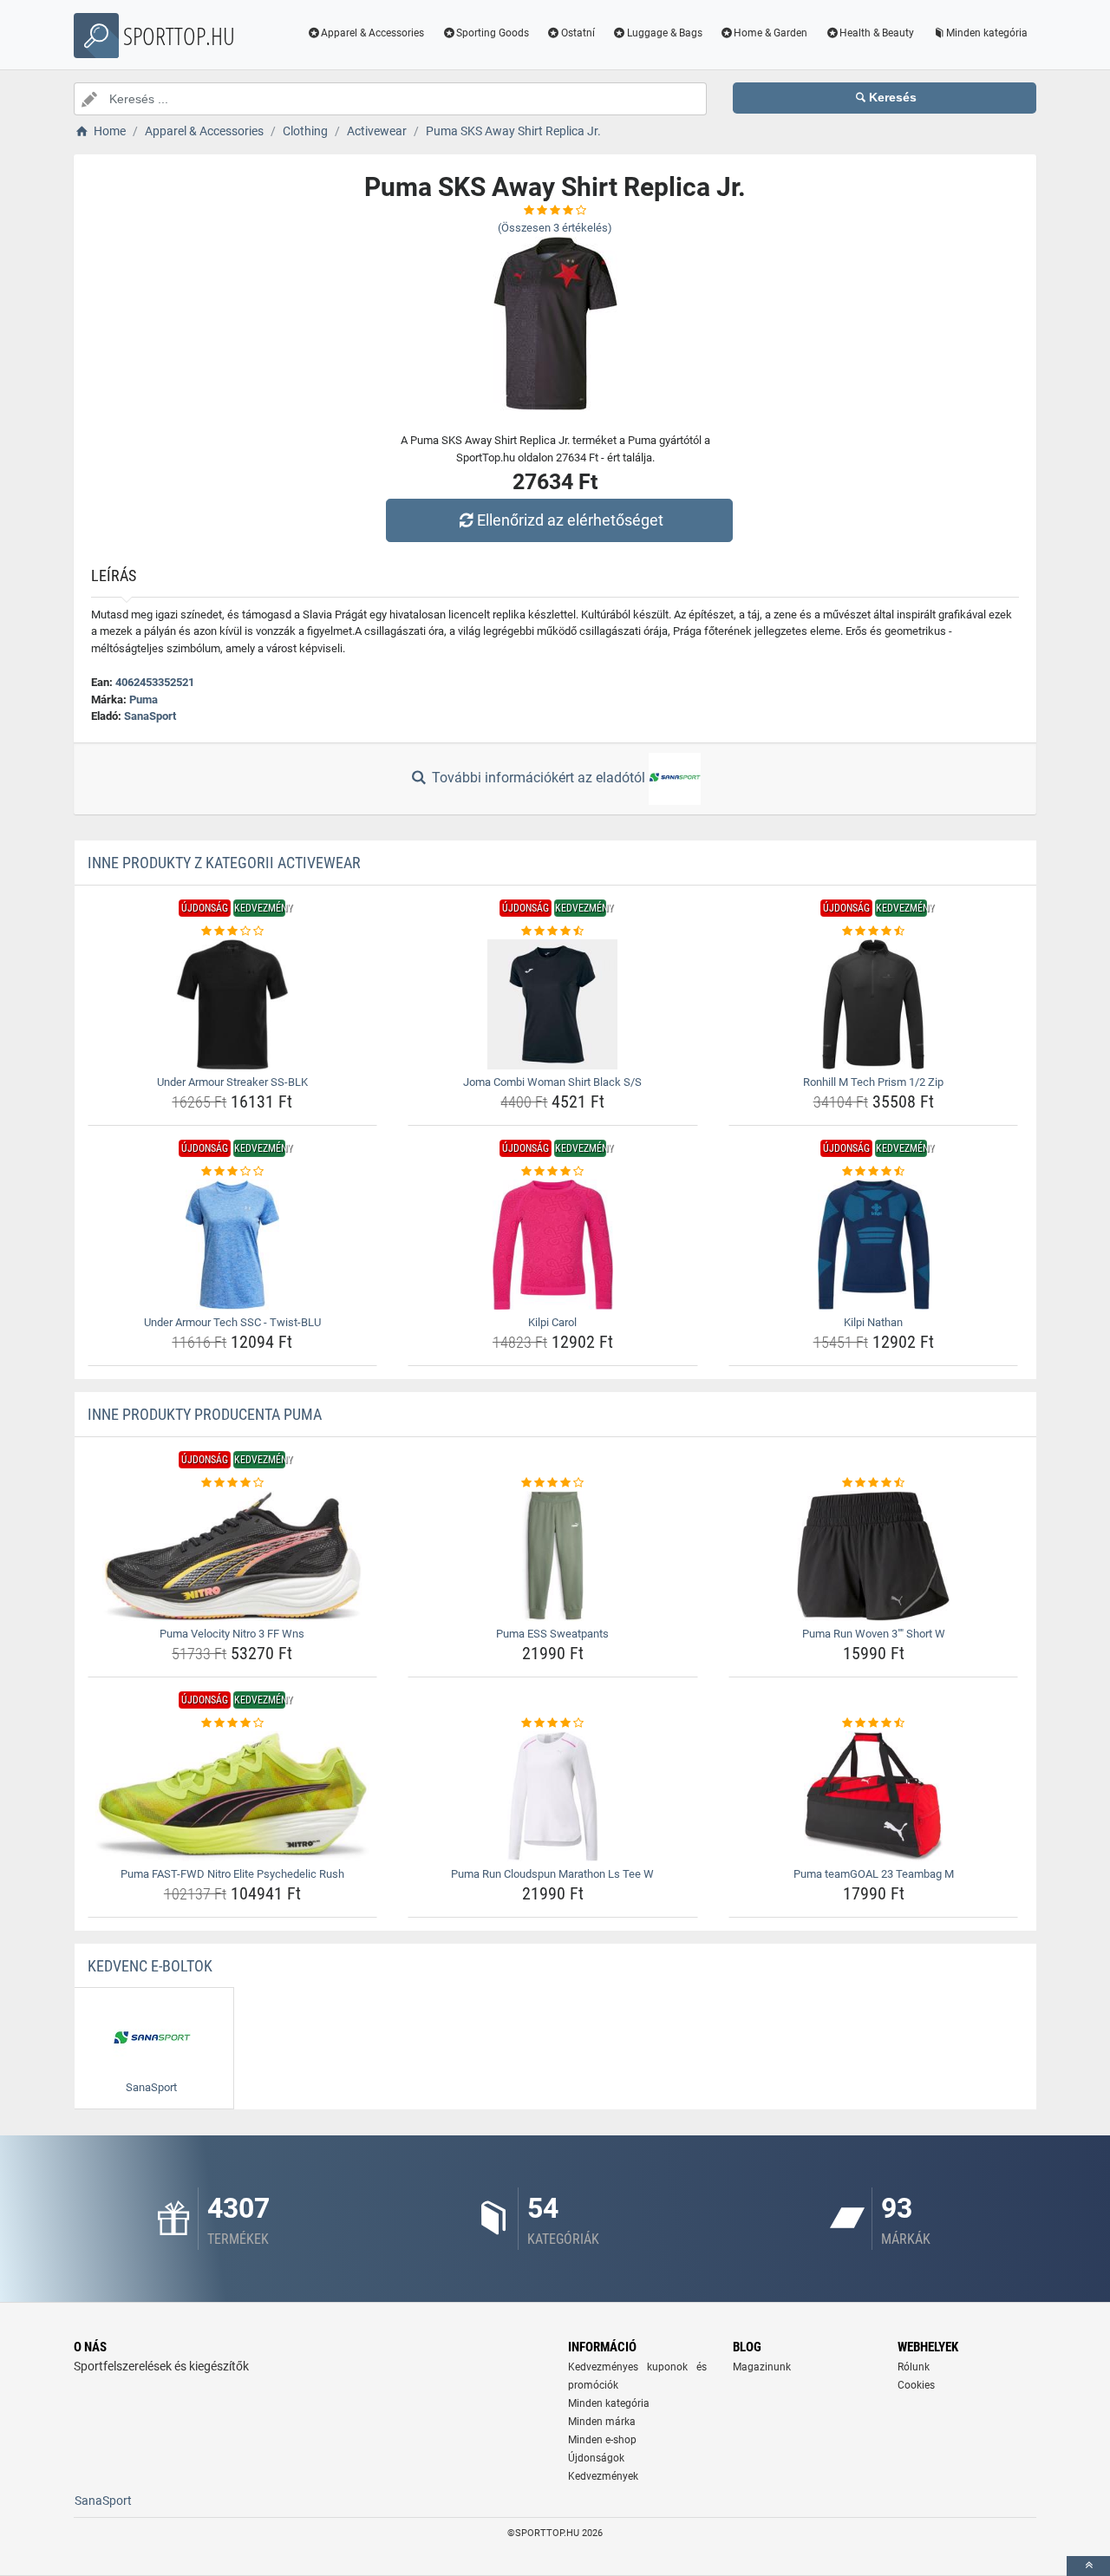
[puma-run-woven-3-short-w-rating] (874, 1483)
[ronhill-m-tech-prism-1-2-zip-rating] (874, 932)
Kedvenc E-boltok (150, 1966)
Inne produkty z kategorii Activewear (224, 863)
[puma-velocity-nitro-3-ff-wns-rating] (233, 1483)
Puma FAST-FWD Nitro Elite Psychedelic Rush (232, 1874)
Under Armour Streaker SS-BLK (232, 1082)
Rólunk (914, 2367)
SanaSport (150, 716)
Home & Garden (770, 33)
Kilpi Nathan (873, 1322)
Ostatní (578, 33)
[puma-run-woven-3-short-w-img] (874, 1556)
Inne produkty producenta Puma (205, 1414)
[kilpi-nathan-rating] (874, 1172)
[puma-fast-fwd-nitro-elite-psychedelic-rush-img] (233, 1796)
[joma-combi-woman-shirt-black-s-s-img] (553, 1004)
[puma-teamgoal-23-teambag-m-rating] (874, 1723)
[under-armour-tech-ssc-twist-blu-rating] (233, 1172)
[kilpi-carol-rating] (553, 1172)
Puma (144, 700)
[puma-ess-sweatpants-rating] (553, 1483)
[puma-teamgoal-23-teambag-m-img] (874, 1796)
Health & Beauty (877, 33)
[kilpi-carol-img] (553, 1245)
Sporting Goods (493, 33)
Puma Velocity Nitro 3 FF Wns (232, 1634)
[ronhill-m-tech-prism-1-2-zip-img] (874, 1004)
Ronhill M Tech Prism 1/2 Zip (873, 1082)
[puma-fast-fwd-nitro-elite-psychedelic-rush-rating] (233, 1723)
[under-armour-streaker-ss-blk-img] (233, 1004)
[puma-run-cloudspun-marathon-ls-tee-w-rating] (553, 1723)
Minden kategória (987, 33)
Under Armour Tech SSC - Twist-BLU (232, 1322)
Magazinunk (762, 2367)
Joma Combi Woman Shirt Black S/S (552, 1082)
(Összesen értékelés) (555, 228)
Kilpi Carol (552, 1322)
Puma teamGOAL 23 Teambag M (874, 1874)
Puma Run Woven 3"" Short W (874, 1634)
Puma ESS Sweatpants (552, 1634)
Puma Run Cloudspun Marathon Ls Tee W (552, 1874)
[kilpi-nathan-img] (874, 1245)
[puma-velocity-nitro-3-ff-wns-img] (233, 1556)
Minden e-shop (602, 2440)
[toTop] (1088, 2566)
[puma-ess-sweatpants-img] (553, 1556)
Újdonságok (596, 2458)
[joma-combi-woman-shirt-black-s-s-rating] (553, 932)
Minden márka (602, 2422)
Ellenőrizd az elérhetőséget (570, 520)
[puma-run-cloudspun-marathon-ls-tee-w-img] (553, 1796)
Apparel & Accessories (372, 33)
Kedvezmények (603, 2476)
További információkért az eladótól (539, 778)
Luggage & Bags (665, 33)
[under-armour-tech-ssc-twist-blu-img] (233, 1245)
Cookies (916, 2385)
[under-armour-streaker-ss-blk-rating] (233, 932)
